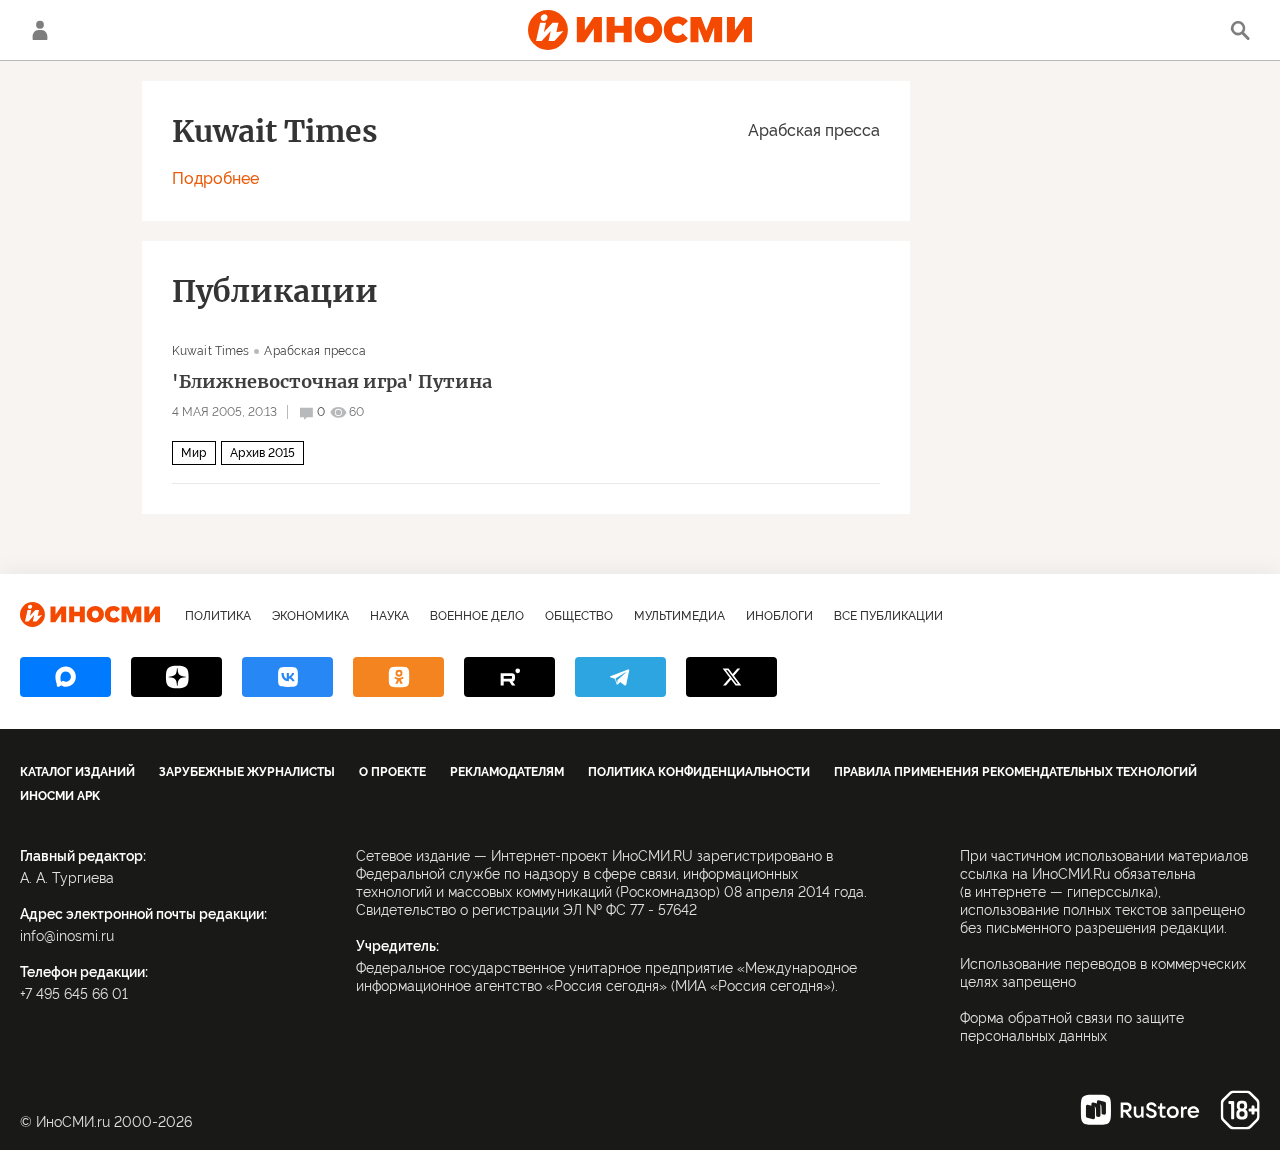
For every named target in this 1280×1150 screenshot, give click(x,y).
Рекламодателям (507, 772)
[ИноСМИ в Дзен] (176, 677)
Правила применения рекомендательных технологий (1015, 772)
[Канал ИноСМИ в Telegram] (620, 677)
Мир (194, 453)
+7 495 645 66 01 (74, 994)
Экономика (310, 616)
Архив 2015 (262, 453)
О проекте (392, 772)
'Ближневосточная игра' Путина (332, 382)
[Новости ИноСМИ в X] (731, 677)
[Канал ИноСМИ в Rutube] (509, 677)
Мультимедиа (679, 616)
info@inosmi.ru (67, 936)
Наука (389, 616)
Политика (218, 616)
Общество (579, 616)
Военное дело (477, 616)
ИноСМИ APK (60, 796)
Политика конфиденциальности (699, 772)
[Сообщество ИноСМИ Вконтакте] (287, 677)
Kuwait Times (210, 351)
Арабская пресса (814, 130)
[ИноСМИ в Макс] (65, 677)
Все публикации (888, 616)
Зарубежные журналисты (247, 772)
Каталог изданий (77, 772)
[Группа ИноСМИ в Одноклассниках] (398, 677)
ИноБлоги (779, 616)
